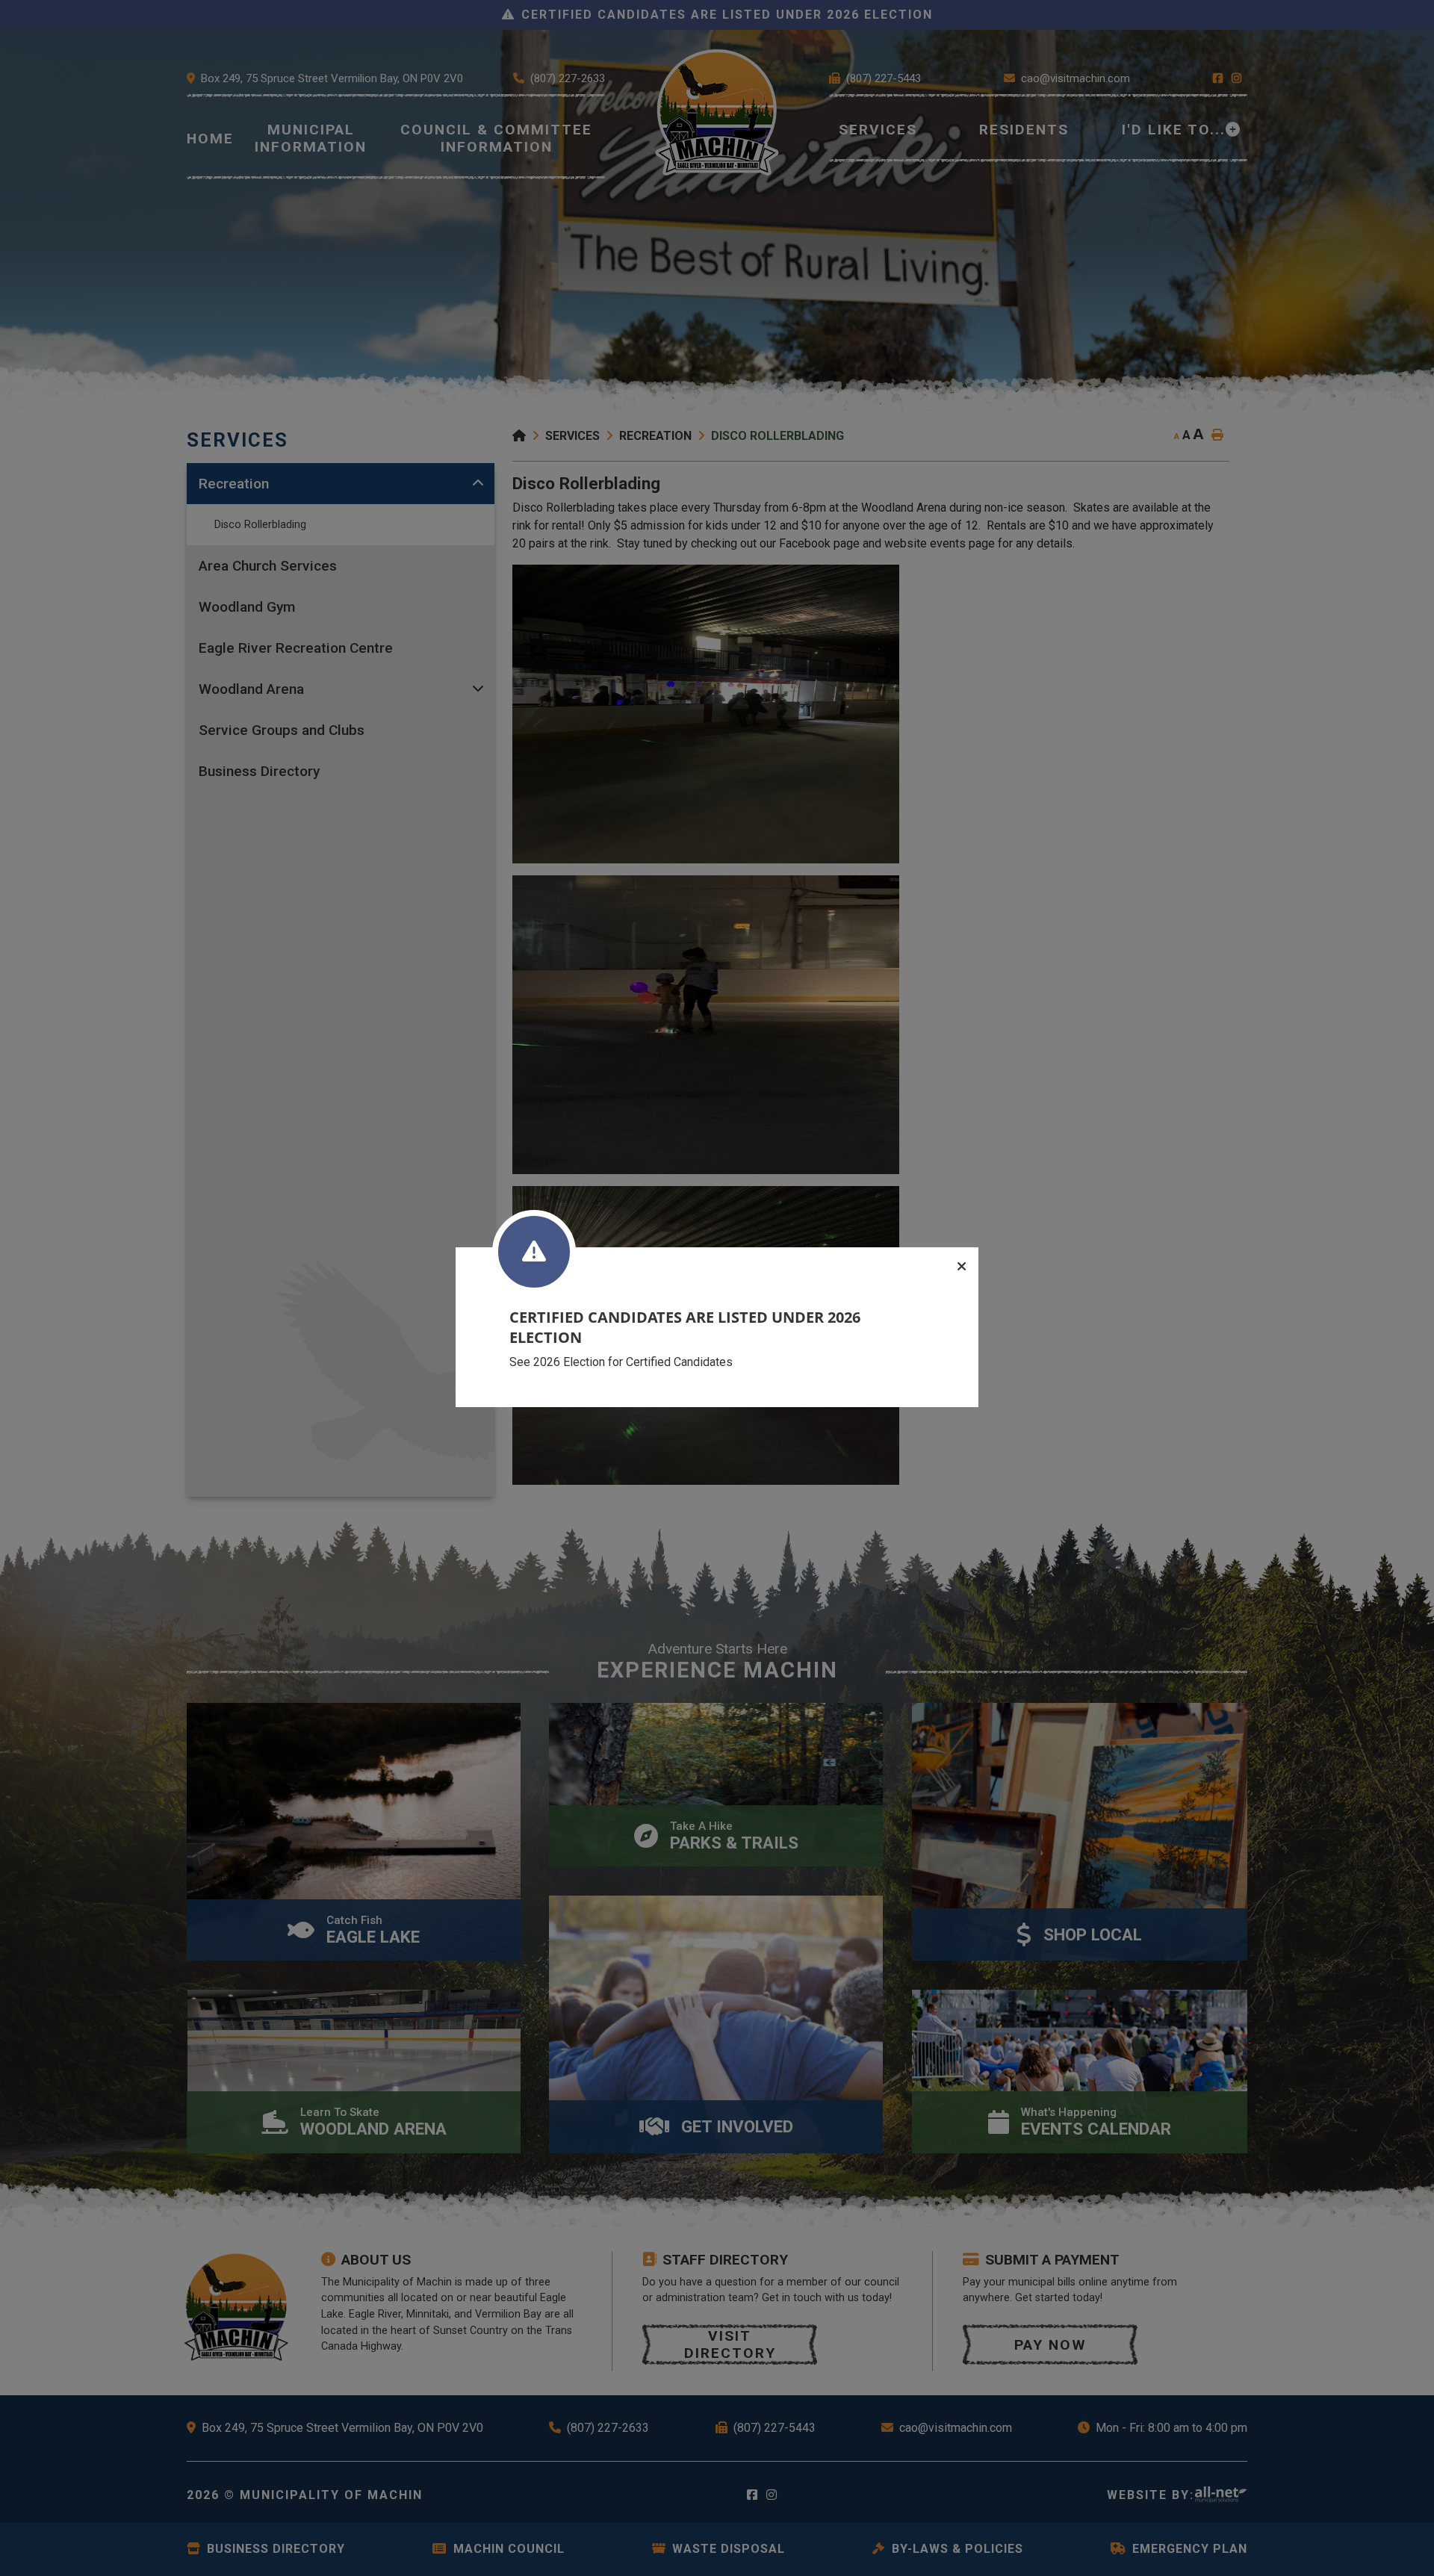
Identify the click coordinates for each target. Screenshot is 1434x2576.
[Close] (962, 1267)
